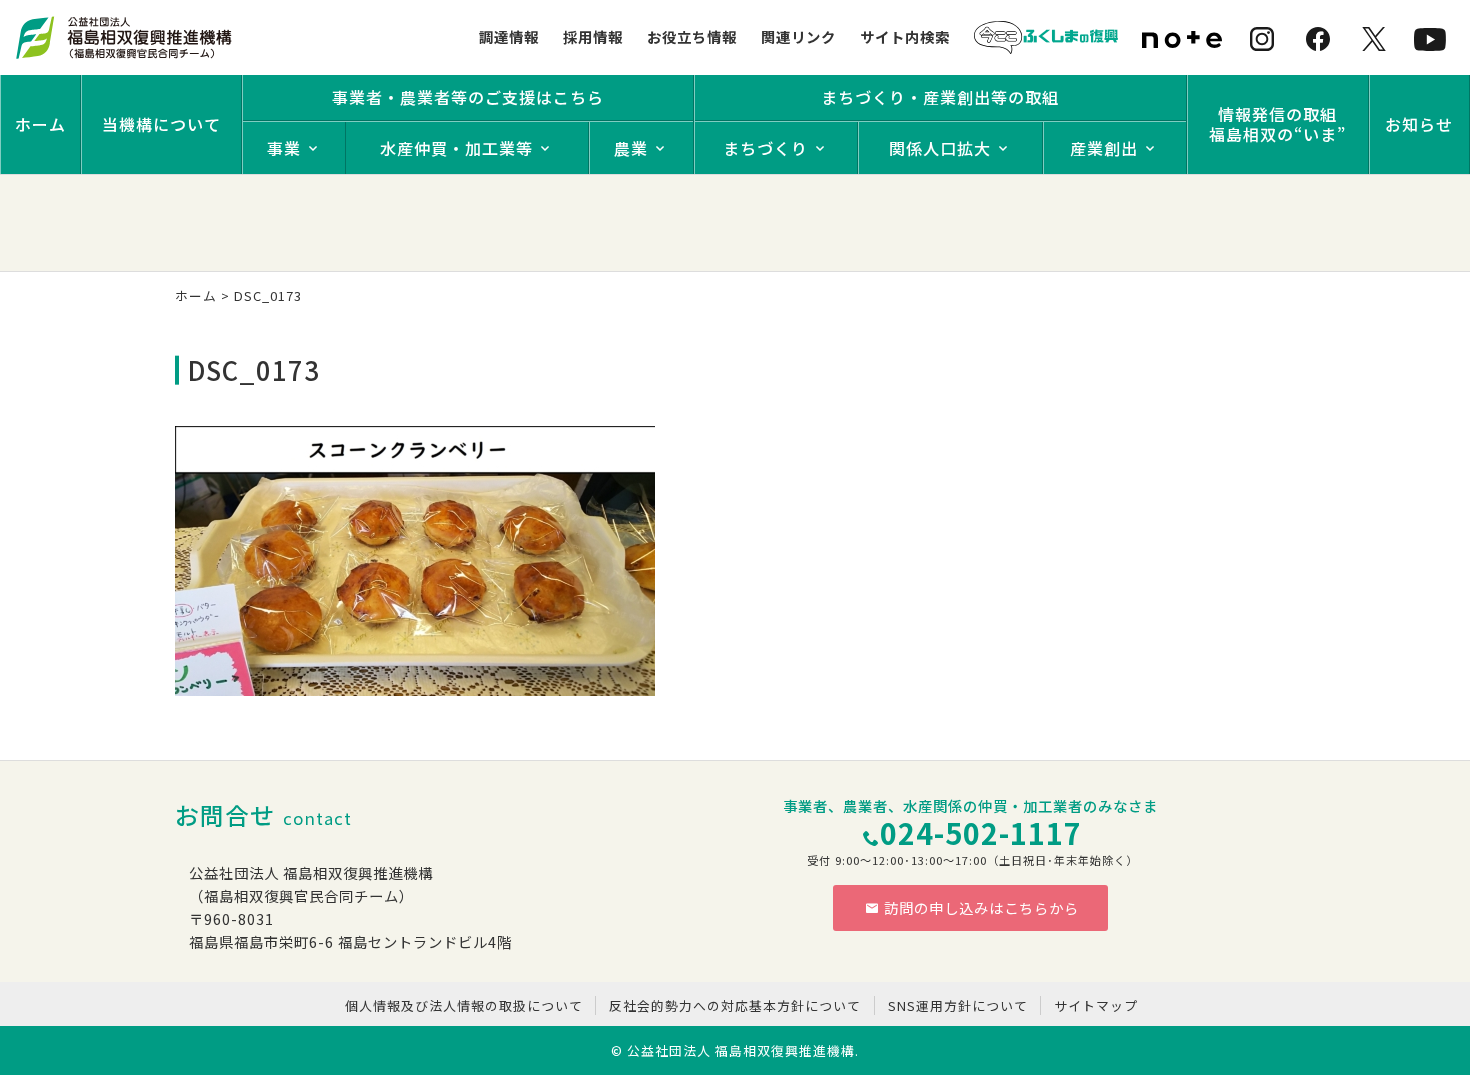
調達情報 (509, 36)
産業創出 (1104, 148)
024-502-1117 (981, 832)
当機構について (161, 124)
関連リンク (798, 36)
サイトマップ (1096, 1005)
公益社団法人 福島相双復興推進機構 (741, 1050)
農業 (631, 148)
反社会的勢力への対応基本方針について (735, 1005)
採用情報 (593, 36)
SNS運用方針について (958, 1005)
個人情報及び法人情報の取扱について (464, 1005)
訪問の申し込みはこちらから (981, 907)
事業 (284, 148)
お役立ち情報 (692, 36)
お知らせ (1419, 124)
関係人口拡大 (940, 148)
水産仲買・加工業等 (456, 148)
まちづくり (765, 148)
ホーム (40, 124)
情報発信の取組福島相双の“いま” (1277, 124)
